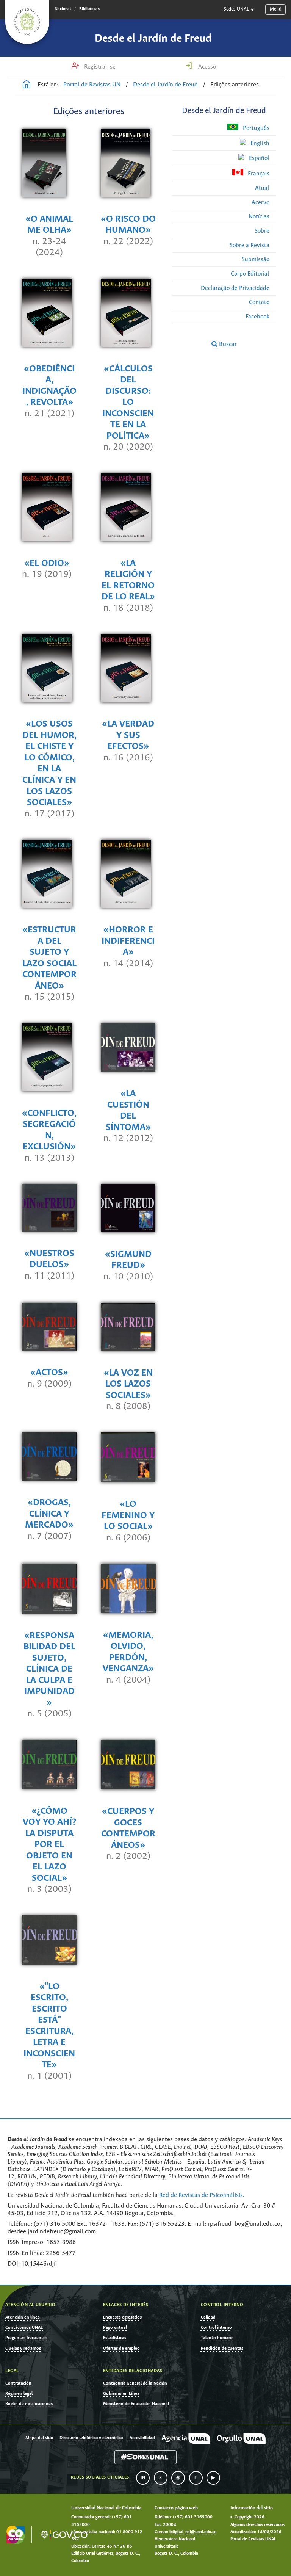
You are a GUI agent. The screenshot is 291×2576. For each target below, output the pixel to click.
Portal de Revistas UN (92, 85)
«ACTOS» (49, 1373)
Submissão (256, 259)
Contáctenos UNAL (24, 2328)
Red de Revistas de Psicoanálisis (201, 2195)
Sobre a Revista (250, 245)
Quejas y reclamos (23, 2348)
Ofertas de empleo (121, 2348)
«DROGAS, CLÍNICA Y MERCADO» (49, 1514)
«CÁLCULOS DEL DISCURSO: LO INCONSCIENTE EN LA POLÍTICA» (128, 403)
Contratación (18, 2383)
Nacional (63, 9)
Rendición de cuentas (222, 2348)
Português (255, 128)
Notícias (259, 217)
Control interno (216, 2328)
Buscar (227, 344)
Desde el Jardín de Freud (153, 39)
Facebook (257, 317)
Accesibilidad (142, 2438)
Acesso (207, 67)
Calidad (208, 2317)
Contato (259, 302)
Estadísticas (115, 2338)
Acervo (260, 203)
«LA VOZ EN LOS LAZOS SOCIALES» (128, 1384)
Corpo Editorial (250, 274)
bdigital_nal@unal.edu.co (193, 2532)
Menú (276, 9)
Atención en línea (23, 2317)
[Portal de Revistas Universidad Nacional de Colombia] (27, 85)
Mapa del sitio (39, 2438)
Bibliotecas (89, 9)
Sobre (262, 231)
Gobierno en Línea (121, 2393)
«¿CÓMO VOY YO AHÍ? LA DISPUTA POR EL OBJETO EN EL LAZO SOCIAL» (49, 1845)
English (259, 143)
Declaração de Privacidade (235, 288)
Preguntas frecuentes (26, 2338)
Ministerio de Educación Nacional (136, 2404)
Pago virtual (115, 2328)
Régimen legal (19, 2393)
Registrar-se (99, 67)
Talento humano (217, 2338)
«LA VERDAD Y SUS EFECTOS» (128, 735)
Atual (262, 188)
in (143, 2478)
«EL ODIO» (47, 563)
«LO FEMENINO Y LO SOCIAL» (128, 1515)
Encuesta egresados (122, 2317)
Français (258, 174)
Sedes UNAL (236, 9)
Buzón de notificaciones (29, 2404)
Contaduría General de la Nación (135, 2383)
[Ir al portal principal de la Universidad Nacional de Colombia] (27, 22)
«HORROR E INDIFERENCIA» (128, 941)
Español (258, 158)
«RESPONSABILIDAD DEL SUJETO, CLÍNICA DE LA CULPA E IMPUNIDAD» (49, 1669)
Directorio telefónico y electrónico (91, 2438)
